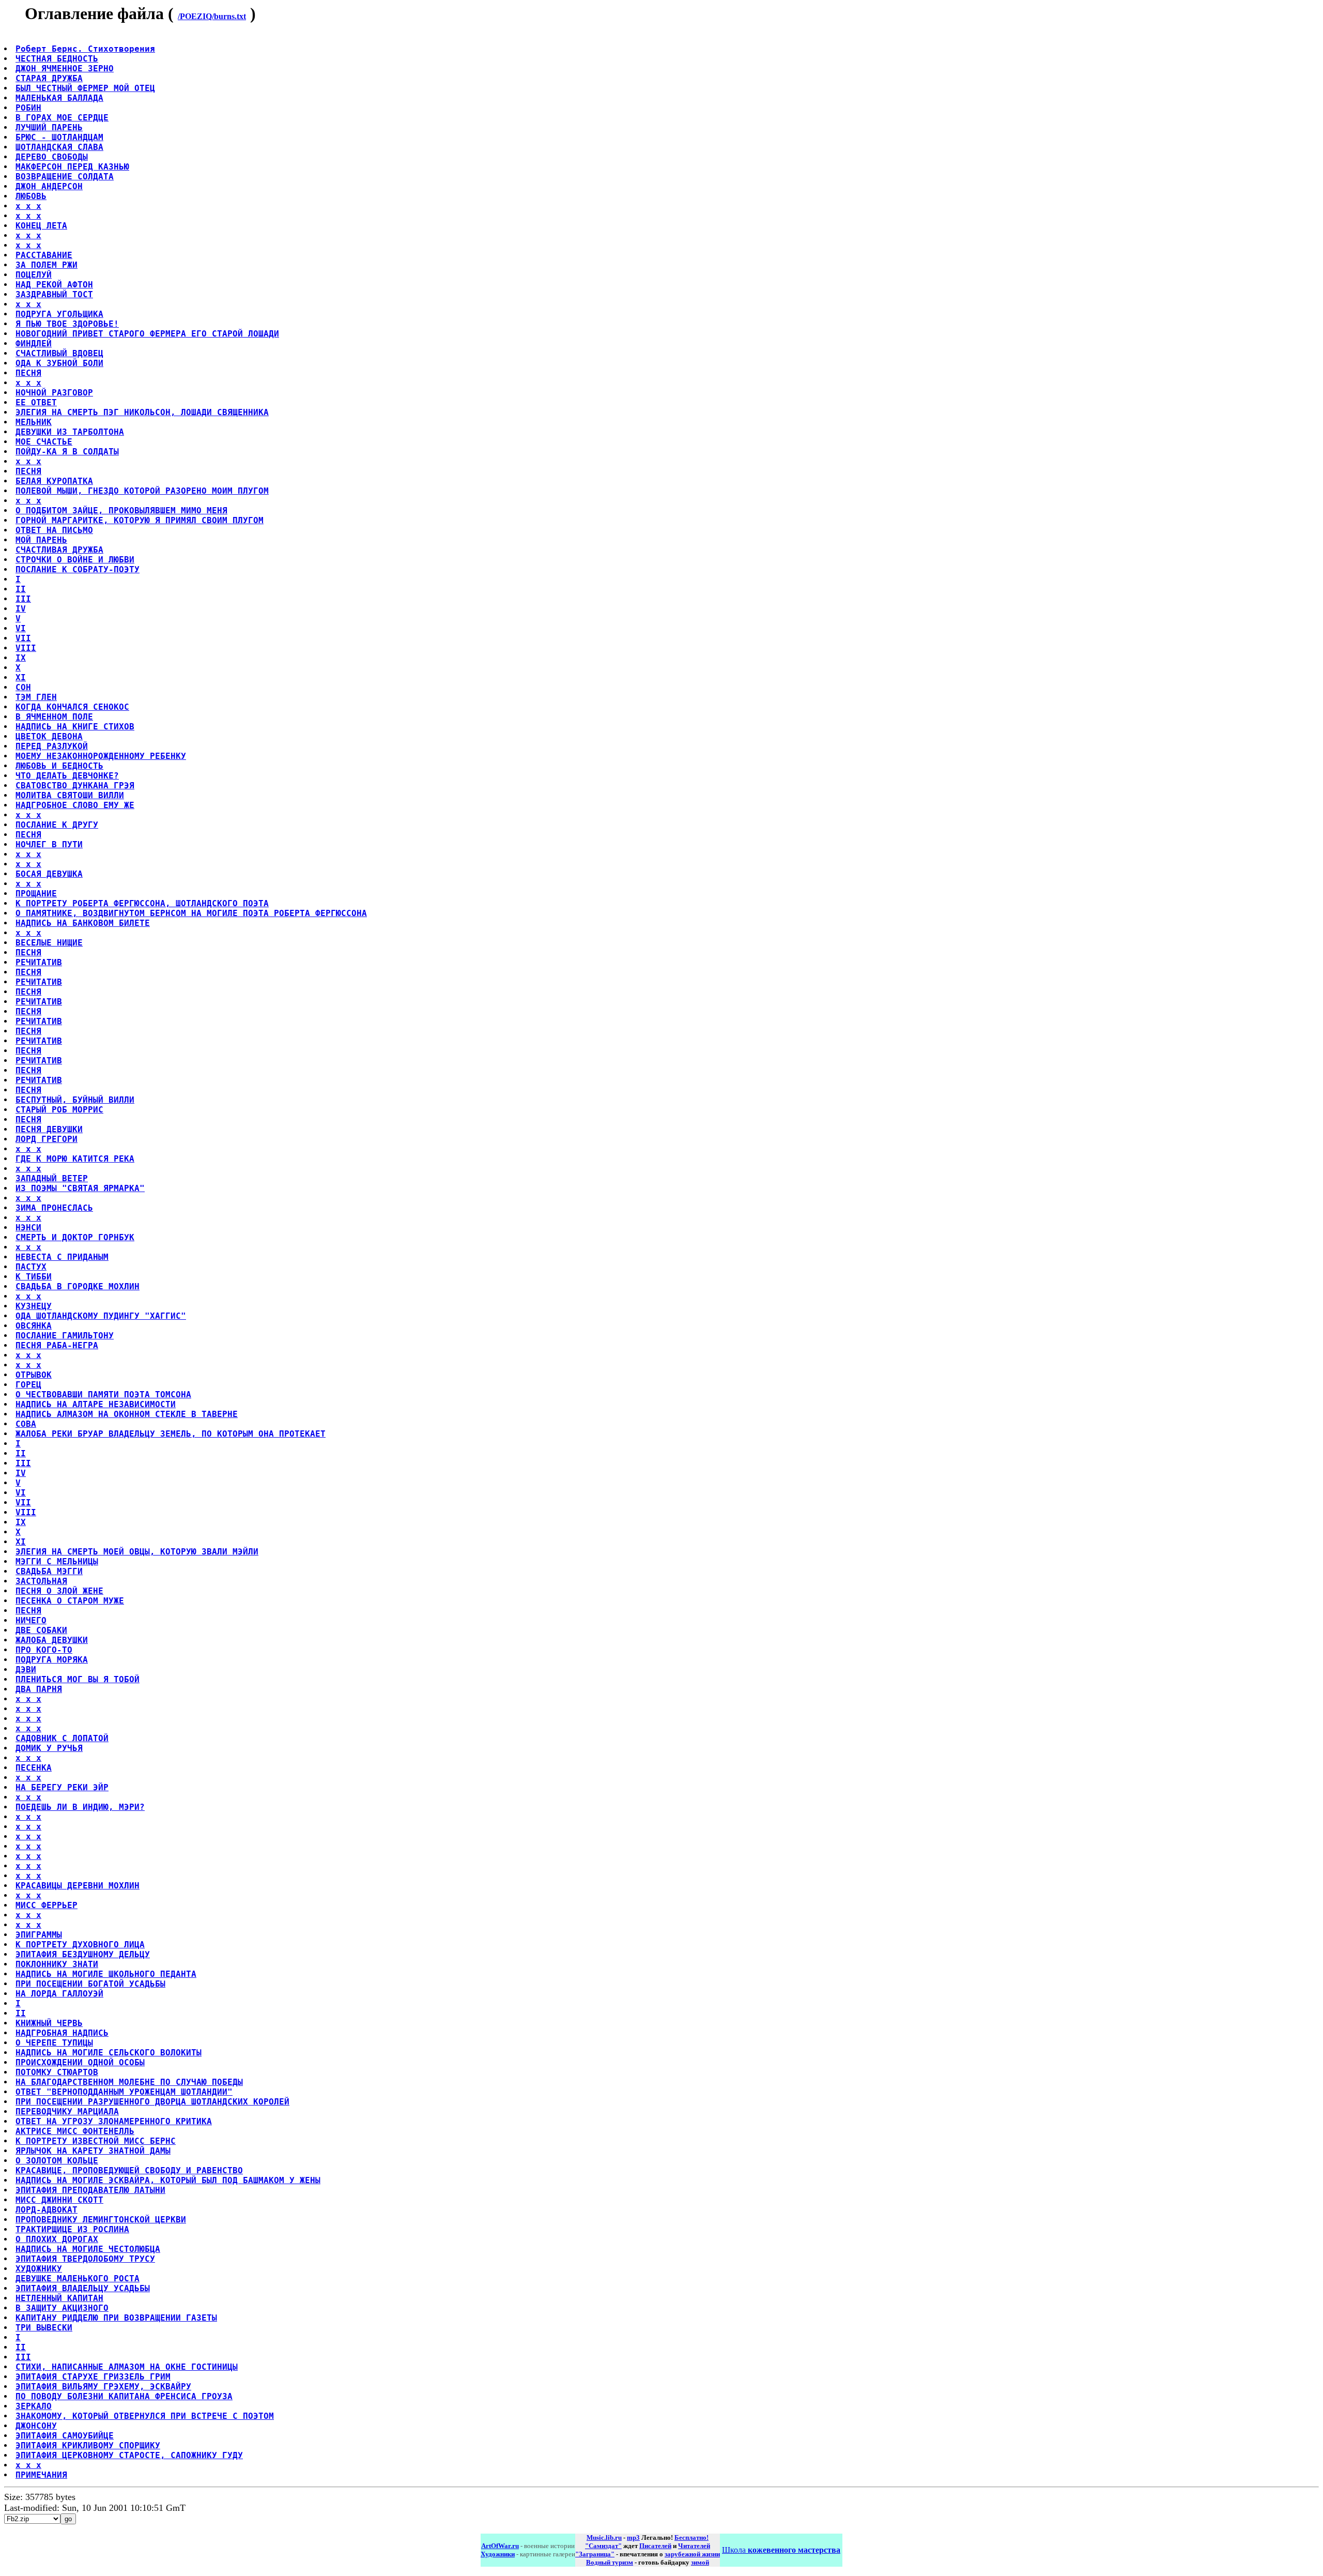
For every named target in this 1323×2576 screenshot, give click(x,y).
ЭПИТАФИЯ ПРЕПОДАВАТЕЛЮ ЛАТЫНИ (90, 2190)
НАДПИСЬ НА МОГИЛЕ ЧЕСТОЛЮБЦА (88, 2249)
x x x (28, 206)
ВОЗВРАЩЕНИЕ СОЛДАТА (65, 177)
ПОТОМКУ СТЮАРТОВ (57, 2072)
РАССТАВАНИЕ (44, 255)
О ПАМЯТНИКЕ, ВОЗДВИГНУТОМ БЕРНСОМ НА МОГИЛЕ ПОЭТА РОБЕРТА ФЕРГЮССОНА (191, 913)
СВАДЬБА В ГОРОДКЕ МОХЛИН (78, 1286)
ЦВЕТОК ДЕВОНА (49, 736)
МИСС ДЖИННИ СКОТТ (59, 2200)
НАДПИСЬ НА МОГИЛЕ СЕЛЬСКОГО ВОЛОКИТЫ (109, 2053)
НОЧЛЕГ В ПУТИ (49, 844)
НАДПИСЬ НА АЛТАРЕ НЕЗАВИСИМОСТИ (96, 1404)
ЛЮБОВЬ (31, 196)
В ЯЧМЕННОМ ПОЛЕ (54, 717)
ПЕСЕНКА (34, 1768)
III (23, 599)
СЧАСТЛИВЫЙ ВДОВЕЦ (59, 353)
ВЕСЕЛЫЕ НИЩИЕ (49, 943)
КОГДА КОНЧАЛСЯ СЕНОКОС (72, 707)
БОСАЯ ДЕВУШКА (49, 874)
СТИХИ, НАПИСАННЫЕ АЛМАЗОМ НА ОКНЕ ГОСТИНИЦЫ (127, 2367)
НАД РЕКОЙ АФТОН (54, 285)
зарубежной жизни (692, 2554)
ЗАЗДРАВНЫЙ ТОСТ (54, 294)
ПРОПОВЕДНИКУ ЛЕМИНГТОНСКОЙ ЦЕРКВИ (101, 2220)
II (21, 589)
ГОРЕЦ (28, 1385)
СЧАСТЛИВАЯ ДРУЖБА (59, 550)
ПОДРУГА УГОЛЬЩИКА (59, 314)
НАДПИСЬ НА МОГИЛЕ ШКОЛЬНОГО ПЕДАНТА (106, 1974)
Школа (781, 2550)
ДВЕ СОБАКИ (41, 1630)
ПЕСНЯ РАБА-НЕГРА (57, 1345)
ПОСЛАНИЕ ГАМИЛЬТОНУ (65, 1336)
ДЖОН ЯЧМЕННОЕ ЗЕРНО (65, 68)
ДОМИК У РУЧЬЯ (49, 1748)
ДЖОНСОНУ (36, 2426)
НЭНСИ (28, 1228)
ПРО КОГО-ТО (44, 1650)
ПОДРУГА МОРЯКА (52, 1660)
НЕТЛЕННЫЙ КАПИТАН (59, 2298)
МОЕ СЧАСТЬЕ (44, 442)
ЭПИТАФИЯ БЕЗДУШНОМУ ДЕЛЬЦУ (83, 1954)
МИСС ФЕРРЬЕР (47, 1905)
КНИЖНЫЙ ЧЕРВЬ (49, 2023)
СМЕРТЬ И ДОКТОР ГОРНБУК (75, 1237)
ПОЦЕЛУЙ (34, 275)
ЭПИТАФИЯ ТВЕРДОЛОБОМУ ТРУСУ (85, 2259)
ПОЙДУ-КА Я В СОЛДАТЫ (67, 452)
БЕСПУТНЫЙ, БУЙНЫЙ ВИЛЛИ (75, 1100)
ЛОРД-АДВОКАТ (47, 2210)
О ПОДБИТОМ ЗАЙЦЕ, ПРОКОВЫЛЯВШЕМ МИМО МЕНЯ (121, 510)
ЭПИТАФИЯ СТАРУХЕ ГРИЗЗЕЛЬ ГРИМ (93, 2377)
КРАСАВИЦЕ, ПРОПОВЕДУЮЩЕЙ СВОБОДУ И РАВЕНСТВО (129, 2170)
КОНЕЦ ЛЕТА (41, 226)
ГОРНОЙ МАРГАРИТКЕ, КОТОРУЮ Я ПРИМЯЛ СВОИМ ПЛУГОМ (140, 520)
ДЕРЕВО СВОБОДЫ (52, 157)
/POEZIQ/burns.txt (212, 16)
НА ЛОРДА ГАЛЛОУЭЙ (59, 1994)
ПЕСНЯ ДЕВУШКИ (49, 1129)
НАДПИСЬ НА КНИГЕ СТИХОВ (75, 727)
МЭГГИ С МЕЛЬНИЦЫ (57, 1561)
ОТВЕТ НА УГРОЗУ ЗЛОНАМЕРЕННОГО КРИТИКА (114, 2121)
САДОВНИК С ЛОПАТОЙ (62, 1738)
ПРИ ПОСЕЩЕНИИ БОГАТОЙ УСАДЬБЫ (90, 1984)
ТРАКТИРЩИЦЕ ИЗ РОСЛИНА (72, 2229)
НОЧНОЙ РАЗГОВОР (54, 393)
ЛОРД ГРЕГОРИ (47, 1139)
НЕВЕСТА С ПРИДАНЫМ (62, 1257)
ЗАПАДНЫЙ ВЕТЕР (52, 1178)
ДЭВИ (26, 1670)
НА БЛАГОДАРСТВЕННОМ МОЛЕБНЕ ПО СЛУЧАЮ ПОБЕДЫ (129, 2082)
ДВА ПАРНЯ (39, 1689)
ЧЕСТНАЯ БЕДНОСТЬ (57, 59)
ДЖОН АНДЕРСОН (49, 186)
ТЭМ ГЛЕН (36, 697)
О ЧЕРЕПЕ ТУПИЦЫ (54, 2043)
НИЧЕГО (31, 1620)
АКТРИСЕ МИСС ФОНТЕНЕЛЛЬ (75, 2131)
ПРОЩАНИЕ (36, 894)
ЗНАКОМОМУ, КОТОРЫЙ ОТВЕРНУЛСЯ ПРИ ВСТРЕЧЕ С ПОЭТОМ (145, 2416)
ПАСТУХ (31, 1267)
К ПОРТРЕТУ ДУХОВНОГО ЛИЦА (80, 1945)
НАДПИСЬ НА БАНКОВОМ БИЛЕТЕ (83, 923)
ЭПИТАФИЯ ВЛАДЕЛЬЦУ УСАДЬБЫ (83, 2288)
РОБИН (28, 108)
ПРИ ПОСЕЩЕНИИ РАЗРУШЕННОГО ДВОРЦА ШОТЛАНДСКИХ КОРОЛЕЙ (152, 2102)
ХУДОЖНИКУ (39, 2269)
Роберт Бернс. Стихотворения (85, 49)
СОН (23, 687)
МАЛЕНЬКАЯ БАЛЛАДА (59, 98)
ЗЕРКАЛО (34, 2406)
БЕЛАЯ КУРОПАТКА (54, 481)
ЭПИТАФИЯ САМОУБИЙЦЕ (65, 2436)
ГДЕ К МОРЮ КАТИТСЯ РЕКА (75, 1159)
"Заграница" (595, 2554)
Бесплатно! (691, 2537)
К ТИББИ (34, 1277)
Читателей (694, 2546)
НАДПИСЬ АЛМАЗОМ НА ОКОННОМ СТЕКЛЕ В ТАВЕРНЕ (127, 1414)
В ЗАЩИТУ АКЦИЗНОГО (62, 2308)
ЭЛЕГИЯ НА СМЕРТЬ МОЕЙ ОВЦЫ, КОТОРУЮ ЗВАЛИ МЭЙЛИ (137, 1552)
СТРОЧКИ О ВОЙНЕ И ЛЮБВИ (75, 560)
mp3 (633, 2537)
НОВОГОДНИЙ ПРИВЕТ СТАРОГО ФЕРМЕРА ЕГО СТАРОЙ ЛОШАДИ (147, 334)
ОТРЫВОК (34, 1375)
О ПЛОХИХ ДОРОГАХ (57, 2239)
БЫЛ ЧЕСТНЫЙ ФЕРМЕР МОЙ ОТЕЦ (85, 88)
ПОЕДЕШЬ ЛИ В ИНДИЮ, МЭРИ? (80, 1807)
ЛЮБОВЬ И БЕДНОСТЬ (59, 766)
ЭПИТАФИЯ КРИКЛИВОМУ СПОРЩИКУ (88, 2445)
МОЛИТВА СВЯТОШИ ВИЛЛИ (70, 795)
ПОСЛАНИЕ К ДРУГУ (57, 825)
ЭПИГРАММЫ (39, 1935)
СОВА (26, 1424)
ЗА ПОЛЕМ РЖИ (47, 265)
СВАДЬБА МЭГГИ (49, 1571)
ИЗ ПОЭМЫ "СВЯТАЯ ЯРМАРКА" (80, 1188)
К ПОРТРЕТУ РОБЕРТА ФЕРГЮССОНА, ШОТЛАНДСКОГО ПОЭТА (142, 903)
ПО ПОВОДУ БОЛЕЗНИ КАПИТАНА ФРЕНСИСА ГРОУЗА (124, 2396)
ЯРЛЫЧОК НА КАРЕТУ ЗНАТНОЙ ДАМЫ (93, 2151)
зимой (700, 2562)
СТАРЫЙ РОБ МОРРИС (59, 1110)
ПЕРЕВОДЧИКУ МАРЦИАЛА (67, 2112)
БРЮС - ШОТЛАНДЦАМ (59, 137)
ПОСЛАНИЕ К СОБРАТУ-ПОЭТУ (78, 569)
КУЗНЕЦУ (34, 1306)
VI (21, 628)
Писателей (655, 2546)
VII (23, 638)
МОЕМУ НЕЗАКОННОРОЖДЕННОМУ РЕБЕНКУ (101, 756)
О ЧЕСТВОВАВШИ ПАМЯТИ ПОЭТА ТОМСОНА (103, 1394)
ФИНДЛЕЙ (34, 344)
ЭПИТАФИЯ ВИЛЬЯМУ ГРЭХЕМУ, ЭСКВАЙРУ (103, 2387)
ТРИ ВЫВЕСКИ (44, 2328)
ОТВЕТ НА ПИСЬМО (54, 530)
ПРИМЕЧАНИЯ (41, 2475)
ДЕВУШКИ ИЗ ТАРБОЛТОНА (70, 432)
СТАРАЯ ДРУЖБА (49, 78)
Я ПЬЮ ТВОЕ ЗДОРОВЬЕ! (67, 324)
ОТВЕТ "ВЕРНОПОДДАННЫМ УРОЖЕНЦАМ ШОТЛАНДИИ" (124, 2092)
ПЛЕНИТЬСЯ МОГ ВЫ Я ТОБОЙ (78, 1679)
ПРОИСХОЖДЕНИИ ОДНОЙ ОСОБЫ (80, 2062)
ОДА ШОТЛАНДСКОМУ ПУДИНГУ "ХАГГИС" (101, 1316)
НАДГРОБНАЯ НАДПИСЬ (62, 2033)
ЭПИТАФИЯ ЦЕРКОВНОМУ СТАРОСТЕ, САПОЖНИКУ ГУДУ (129, 2455)
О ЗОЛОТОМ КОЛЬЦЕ (57, 2161)
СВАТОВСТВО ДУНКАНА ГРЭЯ (75, 786)
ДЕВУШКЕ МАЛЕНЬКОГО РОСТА (78, 2278)
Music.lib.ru (604, 2537)
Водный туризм (610, 2562)
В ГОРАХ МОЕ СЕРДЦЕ (62, 118)
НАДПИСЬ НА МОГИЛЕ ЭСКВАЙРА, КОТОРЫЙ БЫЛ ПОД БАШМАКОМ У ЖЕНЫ (168, 2180)
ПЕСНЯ (28, 373)
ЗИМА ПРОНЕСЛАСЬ (54, 1208)
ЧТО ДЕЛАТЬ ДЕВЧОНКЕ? (67, 776)
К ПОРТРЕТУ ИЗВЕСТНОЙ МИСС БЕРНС (96, 2141)
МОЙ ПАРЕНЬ (41, 540)
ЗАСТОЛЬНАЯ (41, 1581)
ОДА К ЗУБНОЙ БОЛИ (59, 363)
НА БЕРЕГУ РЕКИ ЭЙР (62, 1787)
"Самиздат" (603, 2546)
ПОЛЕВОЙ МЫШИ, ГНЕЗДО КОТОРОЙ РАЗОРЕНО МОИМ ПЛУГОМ (142, 491)
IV (21, 609)
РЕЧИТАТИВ (39, 962)
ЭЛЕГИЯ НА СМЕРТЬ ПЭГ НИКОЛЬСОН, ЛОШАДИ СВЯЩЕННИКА (142, 412)
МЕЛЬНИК (34, 422)
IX (21, 658)
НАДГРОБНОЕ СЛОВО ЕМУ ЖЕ (75, 805)
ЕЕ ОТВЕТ (36, 402)
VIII (26, 648)
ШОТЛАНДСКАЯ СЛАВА (59, 147)
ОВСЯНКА (34, 1326)
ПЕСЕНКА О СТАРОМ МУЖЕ (70, 1601)
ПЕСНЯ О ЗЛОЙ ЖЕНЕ (59, 1591)
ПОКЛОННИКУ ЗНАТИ (57, 1964)
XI (21, 677)
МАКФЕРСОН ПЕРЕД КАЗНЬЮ (72, 167)
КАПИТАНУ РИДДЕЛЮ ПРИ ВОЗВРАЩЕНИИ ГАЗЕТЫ (116, 2318)
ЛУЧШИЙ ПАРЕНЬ (49, 127)
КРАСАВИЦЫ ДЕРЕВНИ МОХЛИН (78, 1886)
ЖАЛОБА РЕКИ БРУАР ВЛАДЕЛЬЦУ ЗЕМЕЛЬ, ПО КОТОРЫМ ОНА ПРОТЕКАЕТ (171, 1434)
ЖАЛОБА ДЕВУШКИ (52, 1640)
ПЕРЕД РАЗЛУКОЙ (52, 746)
